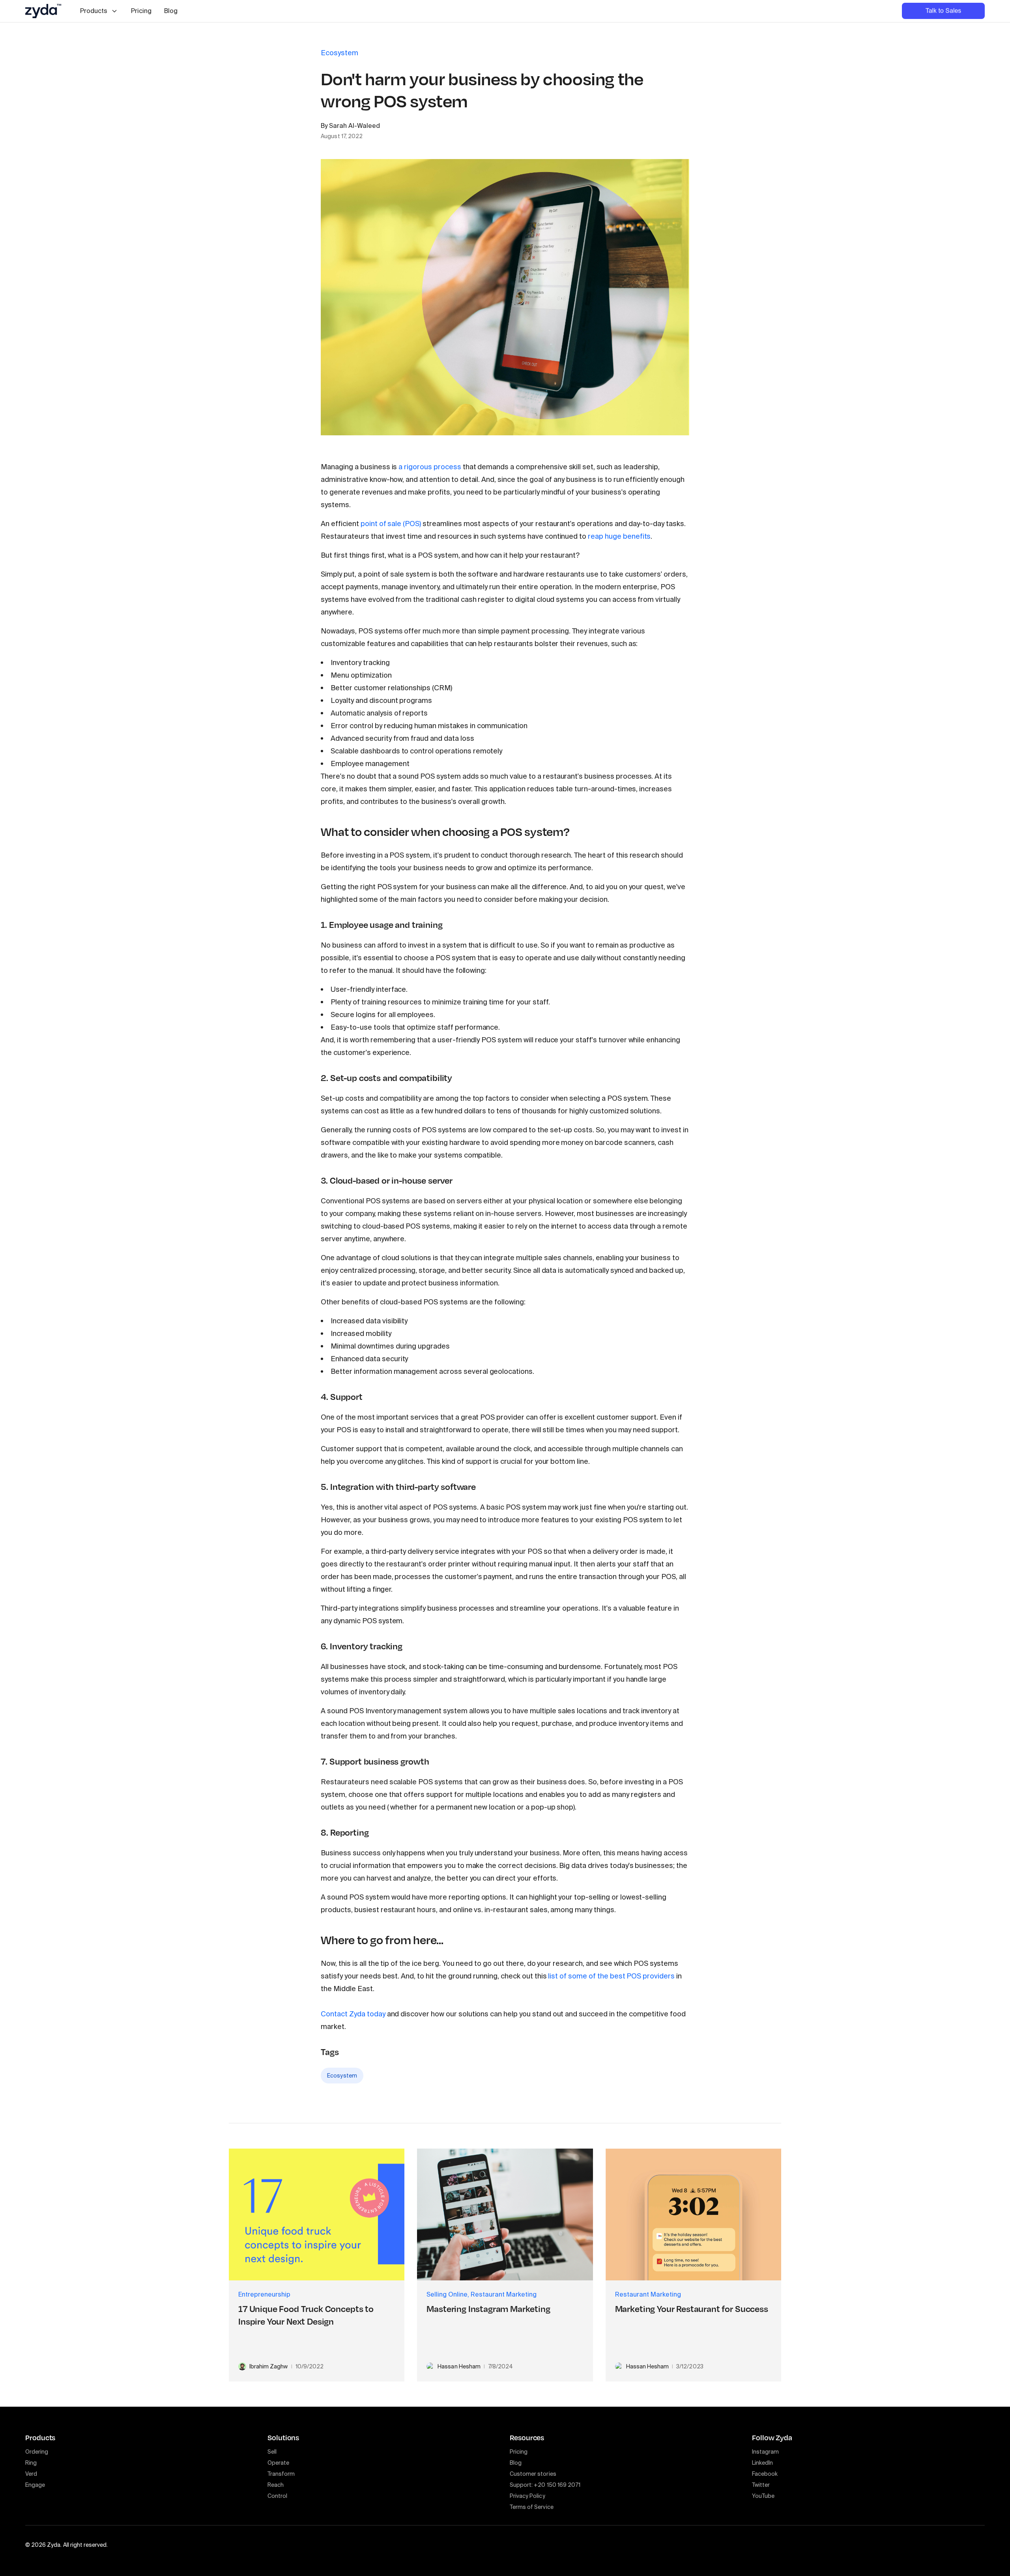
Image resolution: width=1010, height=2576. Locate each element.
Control (277, 2496)
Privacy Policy (527, 2496)
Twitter (761, 2485)
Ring (31, 2463)
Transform (281, 2474)
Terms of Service (532, 2507)
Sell (272, 2452)
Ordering (37, 2452)
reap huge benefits (619, 536)
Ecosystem (342, 2076)
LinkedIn (762, 2463)
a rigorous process (430, 467)
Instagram (765, 2452)
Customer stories (533, 2474)
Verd (31, 2474)
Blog (171, 11)
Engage (35, 2485)
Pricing (141, 11)
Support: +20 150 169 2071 (545, 2485)
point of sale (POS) (391, 524)
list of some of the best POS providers (611, 1976)
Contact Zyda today (353, 2014)
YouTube (763, 2496)
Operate (278, 2463)
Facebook (765, 2474)
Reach (276, 2485)
